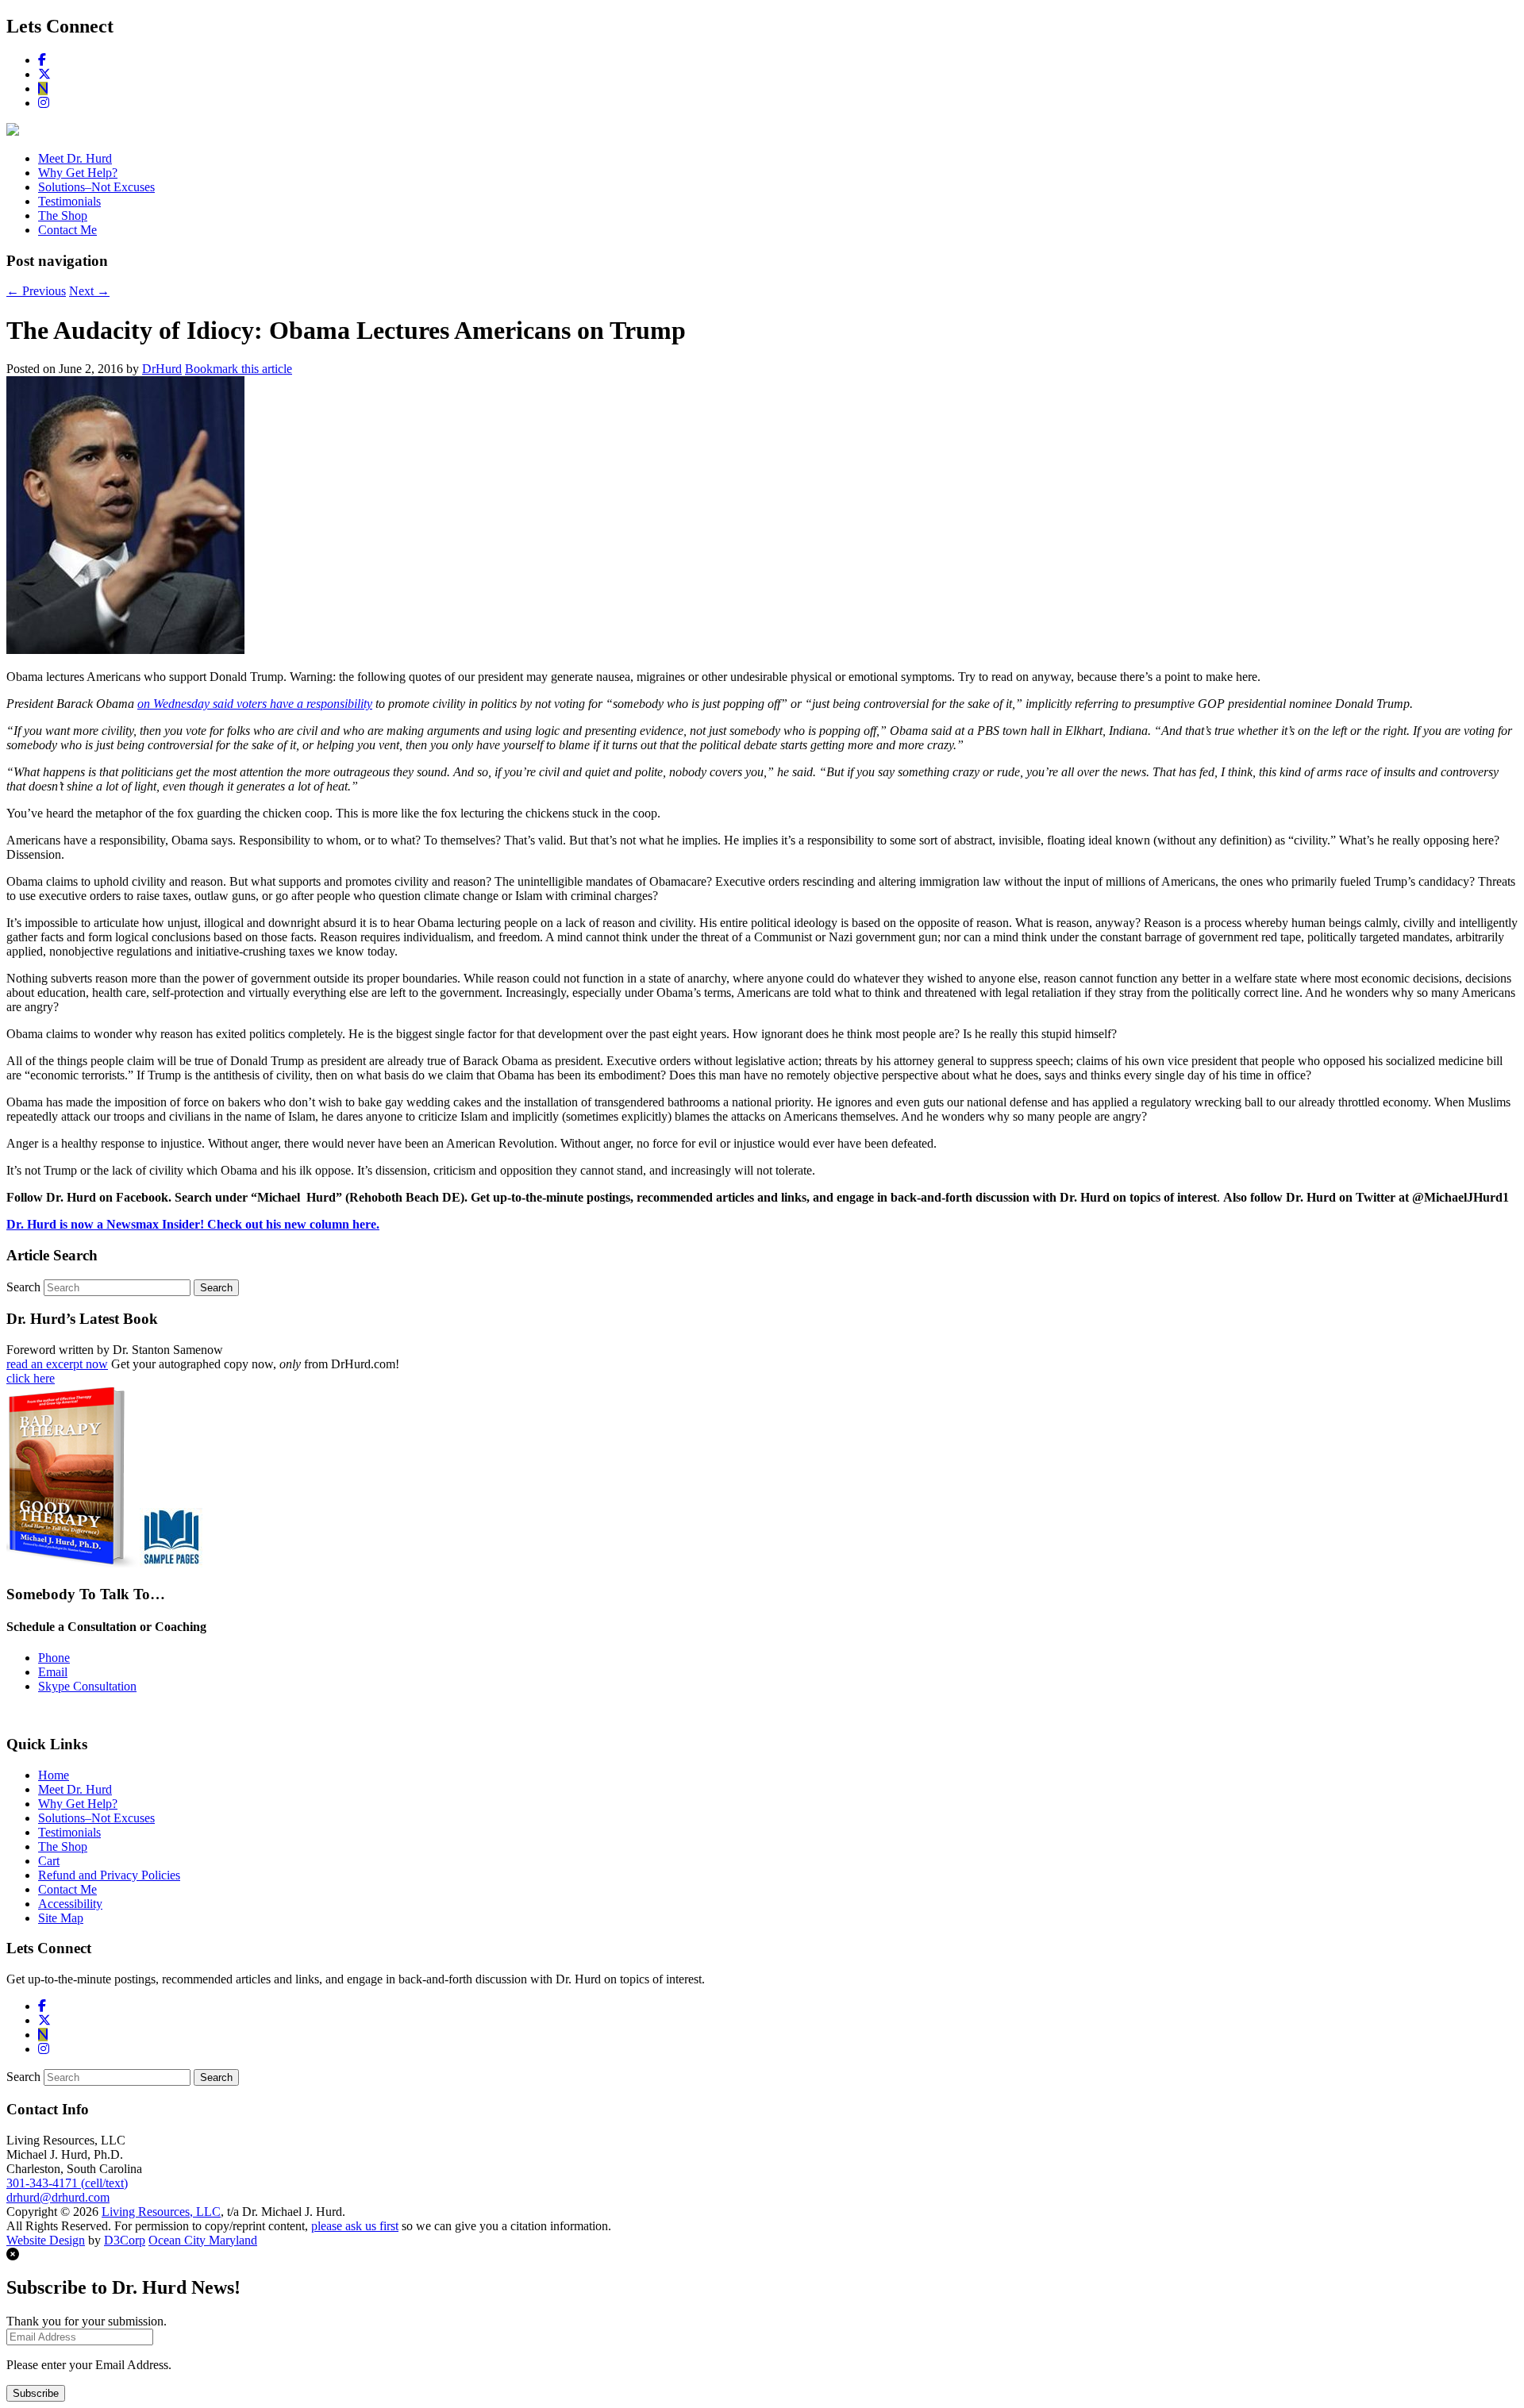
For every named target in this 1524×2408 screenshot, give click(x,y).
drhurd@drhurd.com (58, 2197)
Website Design (46, 2240)
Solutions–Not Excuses (96, 187)
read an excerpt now (57, 1364)
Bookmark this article (239, 369)
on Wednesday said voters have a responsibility (255, 704)
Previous (36, 291)
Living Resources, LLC (161, 2212)
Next (89, 291)
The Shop (63, 215)
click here (31, 1378)
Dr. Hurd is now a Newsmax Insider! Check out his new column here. (193, 1224)
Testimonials (69, 201)
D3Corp (125, 2240)
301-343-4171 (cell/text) (67, 2183)
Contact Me (67, 230)
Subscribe (36, 2393)
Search (23, 1287)
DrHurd (162, 369)
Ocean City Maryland (203, 2240)
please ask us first (355, 2226)
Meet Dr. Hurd (75, 158)
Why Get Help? (78, 173)
